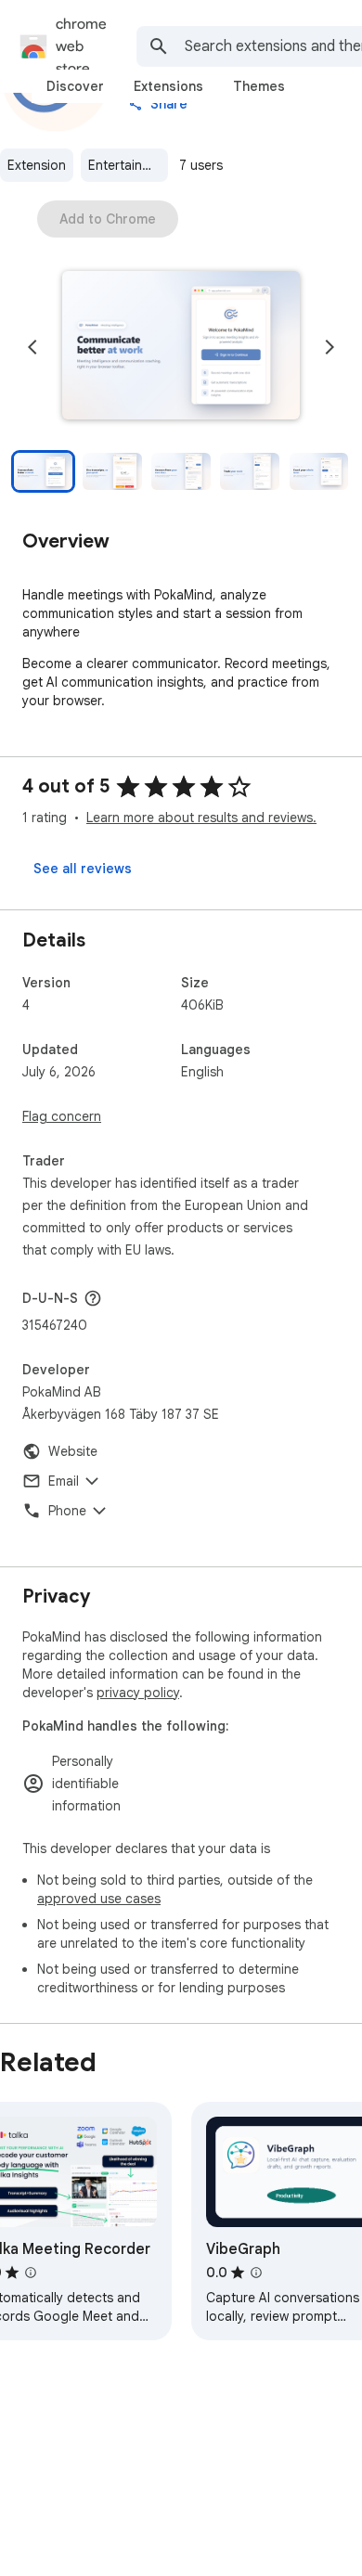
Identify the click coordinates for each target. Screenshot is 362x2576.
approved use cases (99, 1899)
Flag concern (62, 1116)
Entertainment (128, 165)
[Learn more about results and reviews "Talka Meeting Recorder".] (31, 2273)
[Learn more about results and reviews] (93, 1298)
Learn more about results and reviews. (201, 818)
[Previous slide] (32, 347)
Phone (67, 1511)
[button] (181, 347)
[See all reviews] (83, 869)
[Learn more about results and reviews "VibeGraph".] (256, 2273)
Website (73, 1451)
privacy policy (138, 1693)
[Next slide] (330, 347)
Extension (37, 165)
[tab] (75, 86)
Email (64, 1481)
